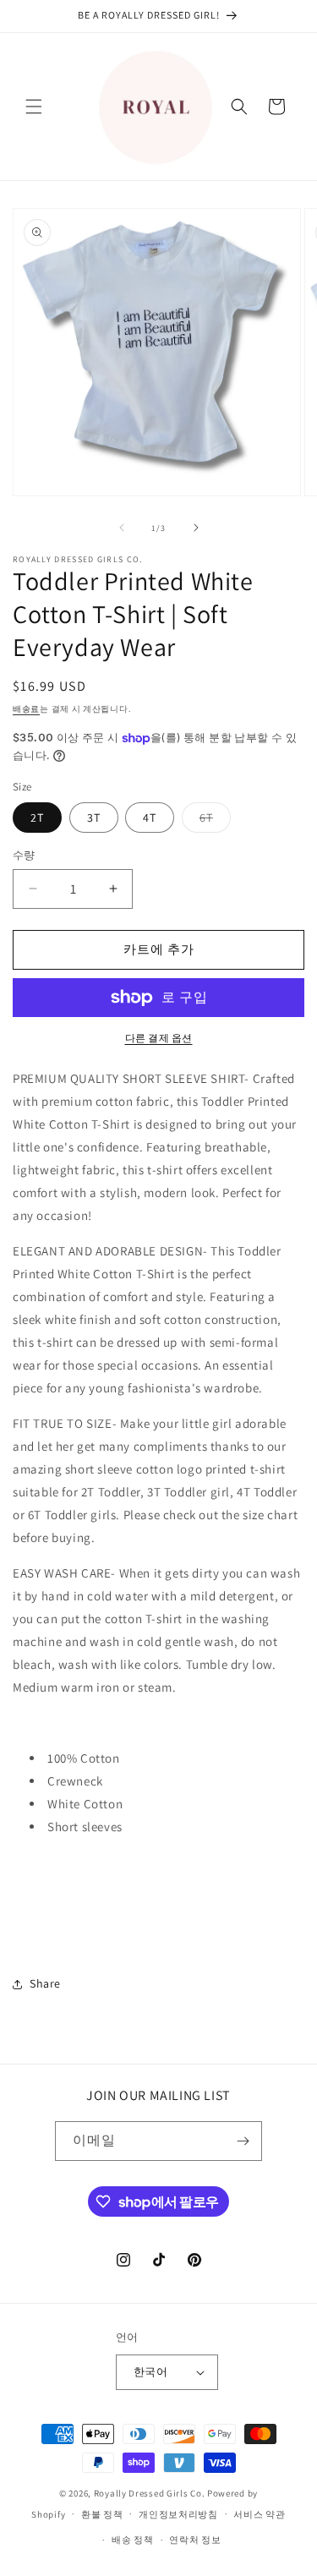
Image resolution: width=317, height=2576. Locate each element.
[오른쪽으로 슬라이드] (196, 528)
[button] (34, 107)
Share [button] (45, 1983)
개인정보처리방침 (178, 2514)
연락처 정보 (195, 2540)
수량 (24, 855)
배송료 (26, 709)
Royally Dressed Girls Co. (150, 2493)
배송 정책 (133, 2540)
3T (94, 818)
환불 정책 (102, 2514)
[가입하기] (243, 2141)
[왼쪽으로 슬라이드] (122, 528)
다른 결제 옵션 (159, 1038)
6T (212, 821)
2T (37, 818)
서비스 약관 (259, 2514)
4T (150, 818)
